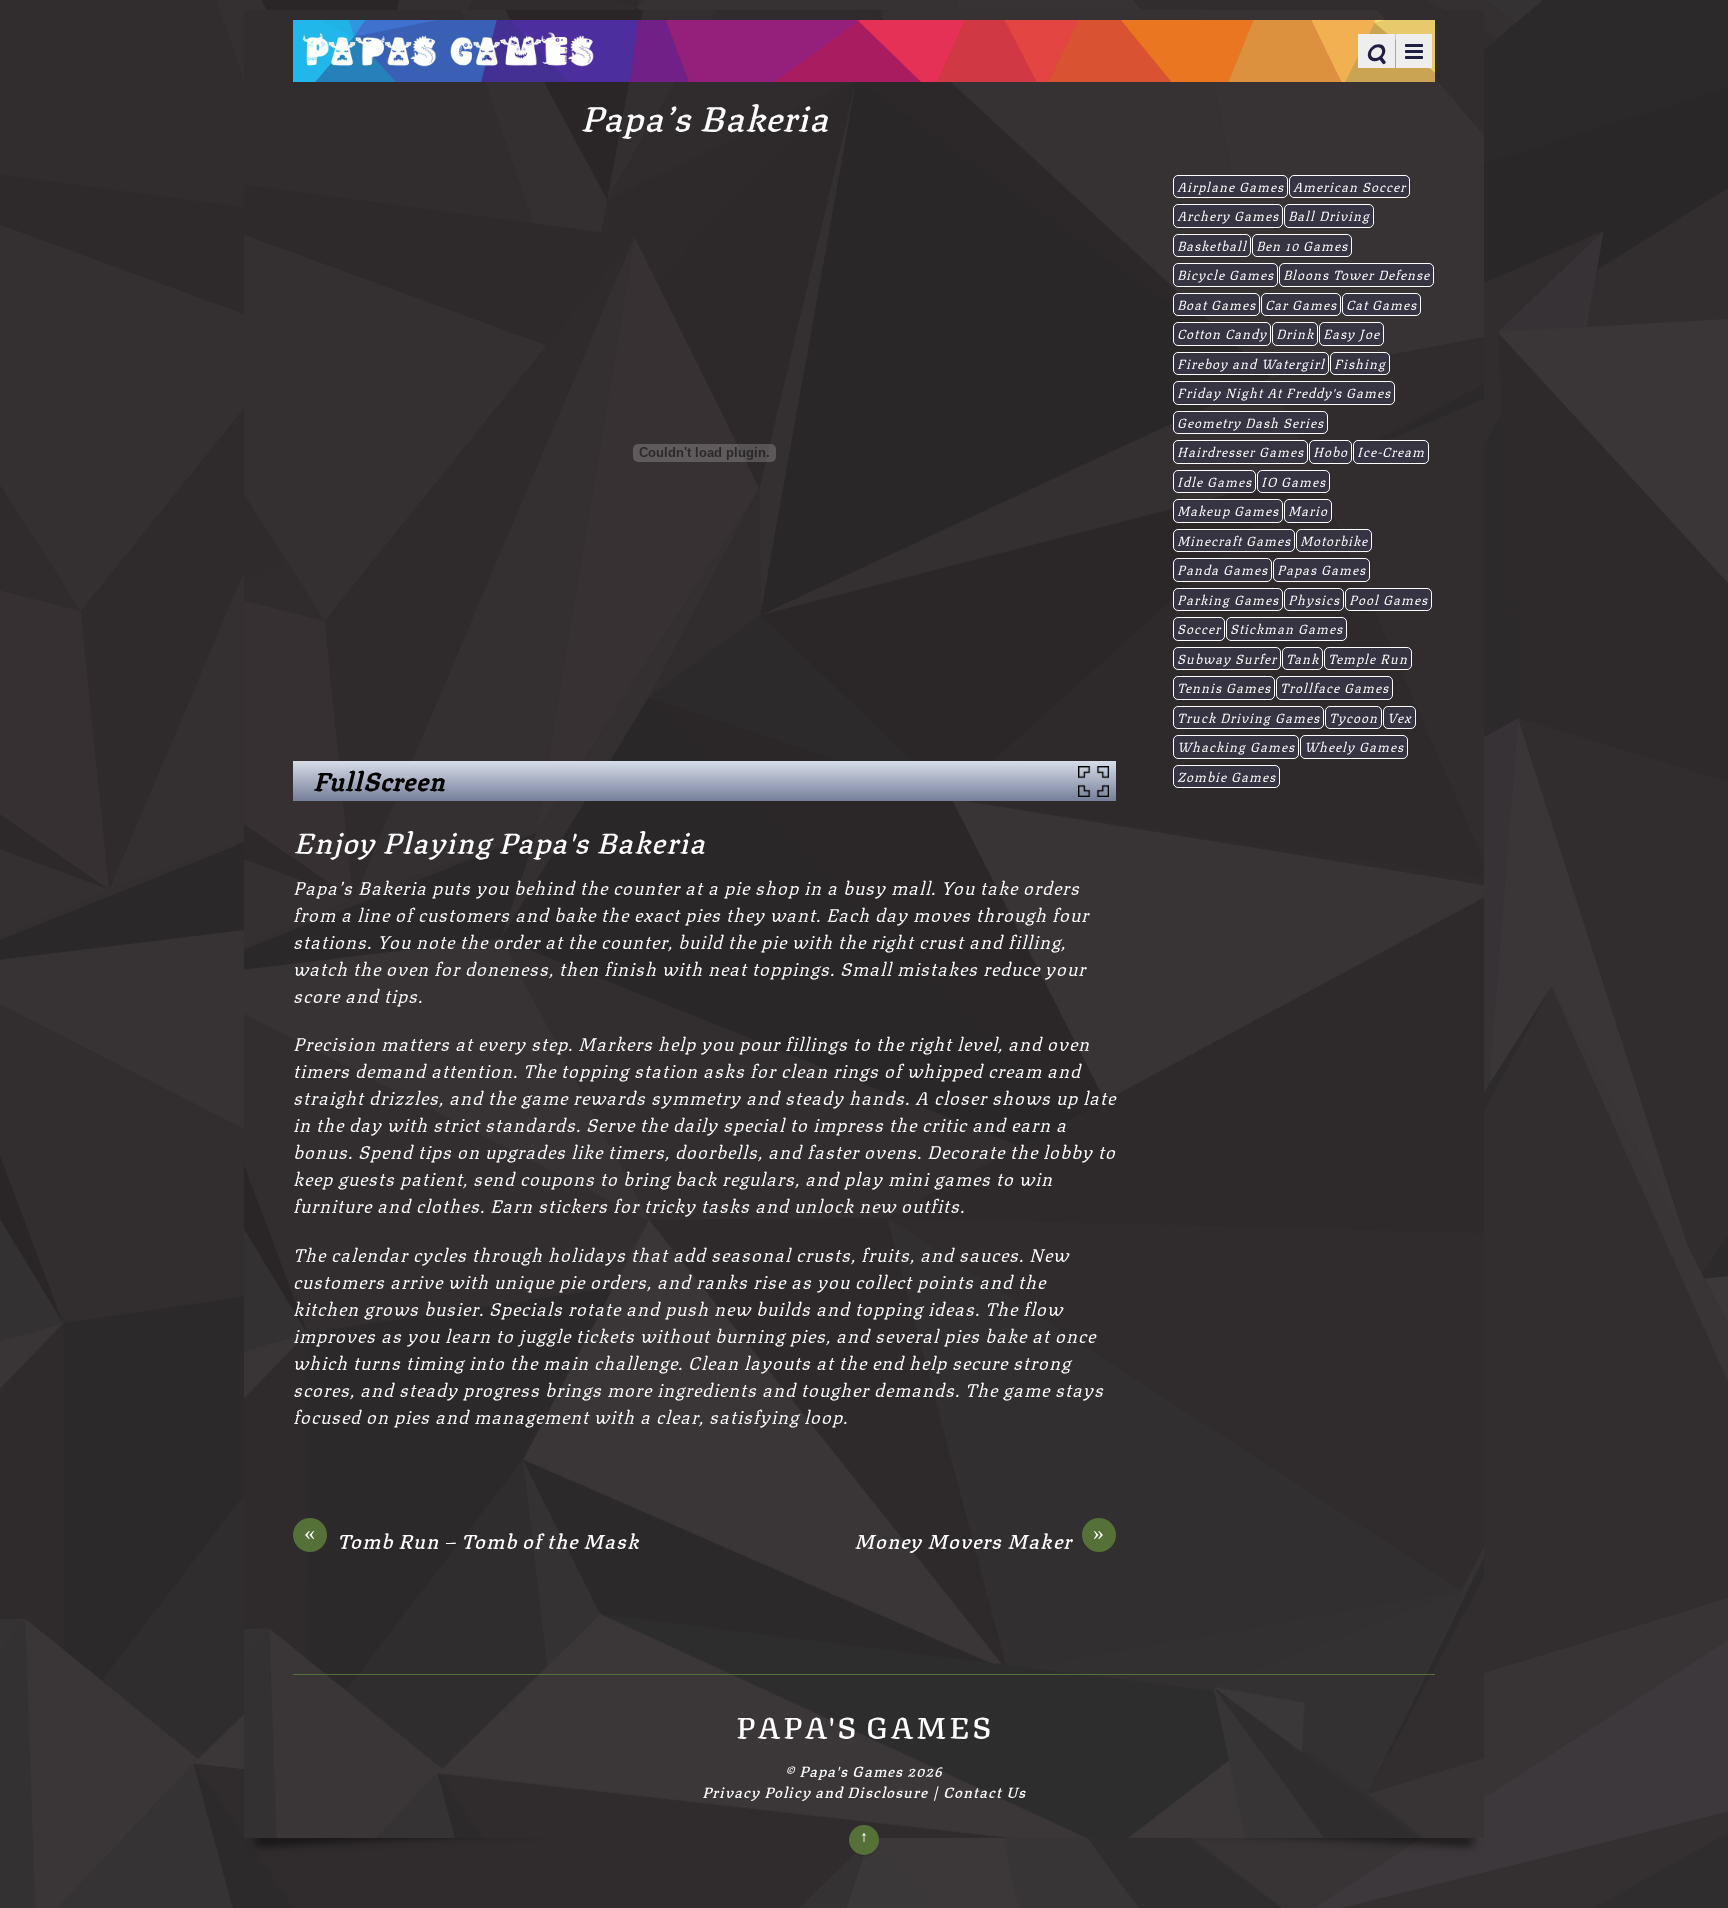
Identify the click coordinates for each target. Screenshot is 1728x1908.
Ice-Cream (1391, 451)
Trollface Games (1334, 687)
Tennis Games (1224, 687)
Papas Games (1321, 569)
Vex (1399, 717)
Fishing (1360, 363)
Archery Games (1228, 215)
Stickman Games (1286, 628)
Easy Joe (1351, 333)
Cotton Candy (1222, 333)
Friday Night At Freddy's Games (1284, 392)
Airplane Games (1230, 186)
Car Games (1301, 304)
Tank (1302, 658)
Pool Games (1388, 599)
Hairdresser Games (1240, 451)
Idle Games (1214, 481)
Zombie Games (1226, 776)
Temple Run (1368, 658)
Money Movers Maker (979, 1540)
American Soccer (1349, 186)
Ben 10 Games (1302, 245)
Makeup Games (1228, 510)
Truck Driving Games (1248, 717)
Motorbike (1334, 540)
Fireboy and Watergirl (1251, 363)
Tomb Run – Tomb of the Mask (472, 1540)
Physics (1314, 599)
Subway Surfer (1227, 658)
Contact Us (984, 1791)
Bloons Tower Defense (1356, 274)
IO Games (1293, 481)
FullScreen (379, 780)
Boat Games (1216, 304)
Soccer (1199, 628)
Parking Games (1228, 599)
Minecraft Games (1234, 540)
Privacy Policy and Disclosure (815, 1791)
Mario (1308, 510)
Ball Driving (1329, 215)
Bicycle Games (1225, 274)
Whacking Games (1236, 746)
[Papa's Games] (448, 53)
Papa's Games (851, 1770)
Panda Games (1222, 569)
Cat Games (1381, 304)
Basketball (1212, 245)
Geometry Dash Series (1250, 422)
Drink (1295, 333)
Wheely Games (1354, 746)
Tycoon (1353, 717)
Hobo (1330, 451)
